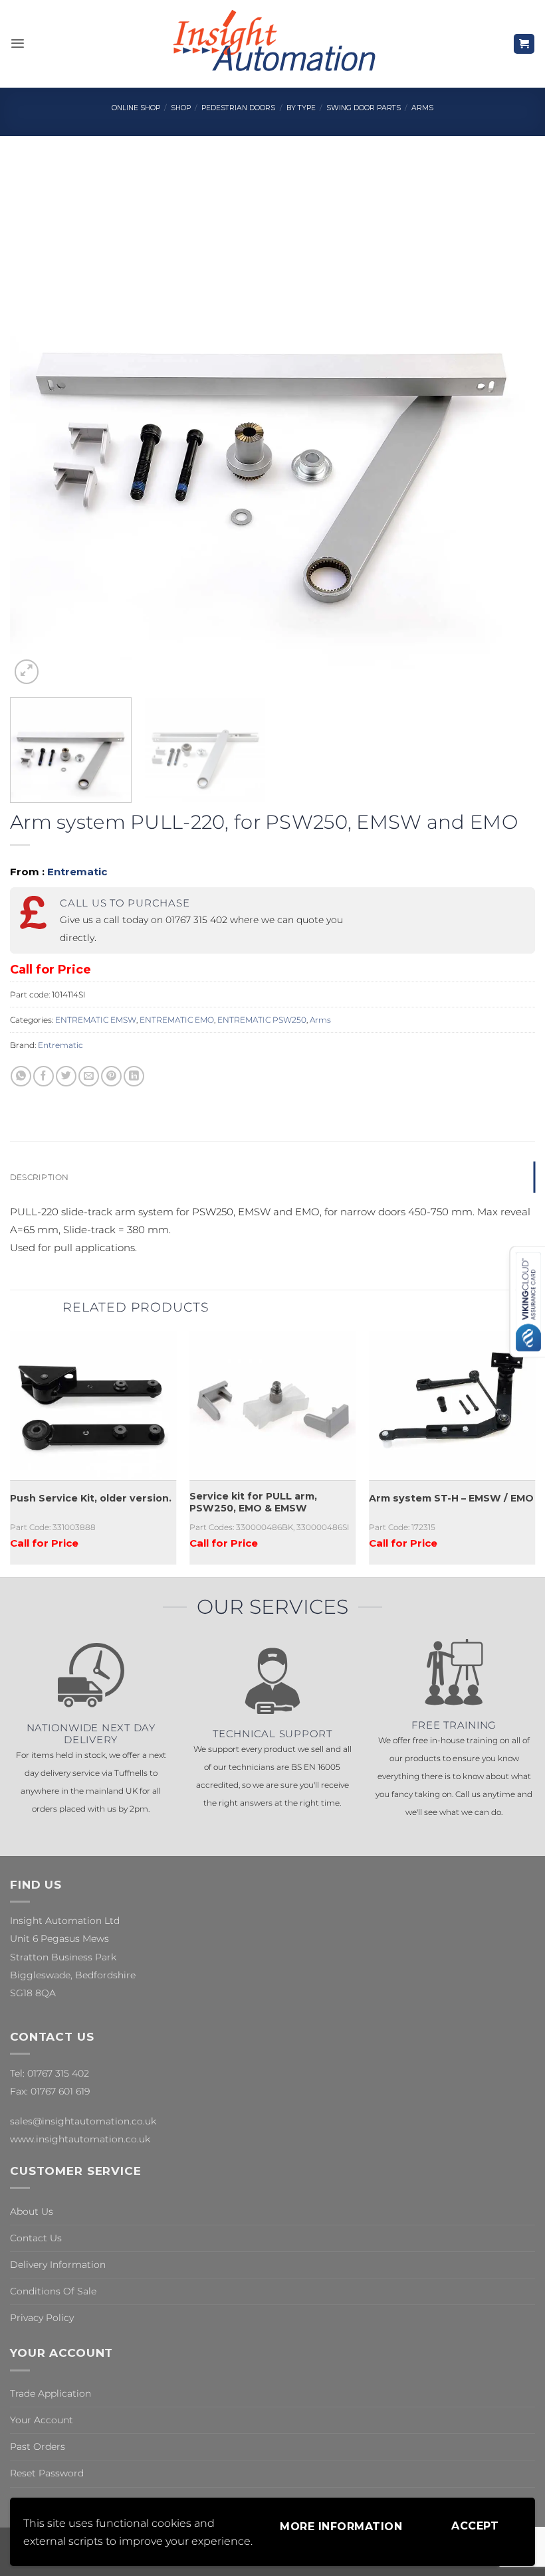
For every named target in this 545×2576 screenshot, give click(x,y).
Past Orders (38, 2447)
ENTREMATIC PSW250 (262, 1020)
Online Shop (136, 108)
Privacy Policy (42, 2318)
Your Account (42, 2420)
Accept (475, 2526)
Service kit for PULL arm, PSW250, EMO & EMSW (253, 1503)
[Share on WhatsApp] (21, 1076)
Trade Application (51, 2393)
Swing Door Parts (364, 108)
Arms (422, 108)
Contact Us (36, 2238)
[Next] (508, 425)
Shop (181, 108)
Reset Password (47, 2473)
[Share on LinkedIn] (134, 1076)
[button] (18, 43)
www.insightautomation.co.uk (80, 2139)
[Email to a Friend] (89, 1076)
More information (341, 2527)
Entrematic (77, 872)
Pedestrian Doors (238, 108)
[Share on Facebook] (44, 1076)
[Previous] (37, 425)
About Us (32, 2211)
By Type (301, 108)
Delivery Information (58, 2265)
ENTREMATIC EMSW (96, 1020)
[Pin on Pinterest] (111, 1076)
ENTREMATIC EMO (177, 1020)
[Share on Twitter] (66, 1076)
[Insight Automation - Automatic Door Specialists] (272, 44)
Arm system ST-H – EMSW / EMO (451, 1498)
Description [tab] (40, 1177)
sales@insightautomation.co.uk (83, 2121)
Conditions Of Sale (53, 2291)
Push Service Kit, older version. (91, 1498)
